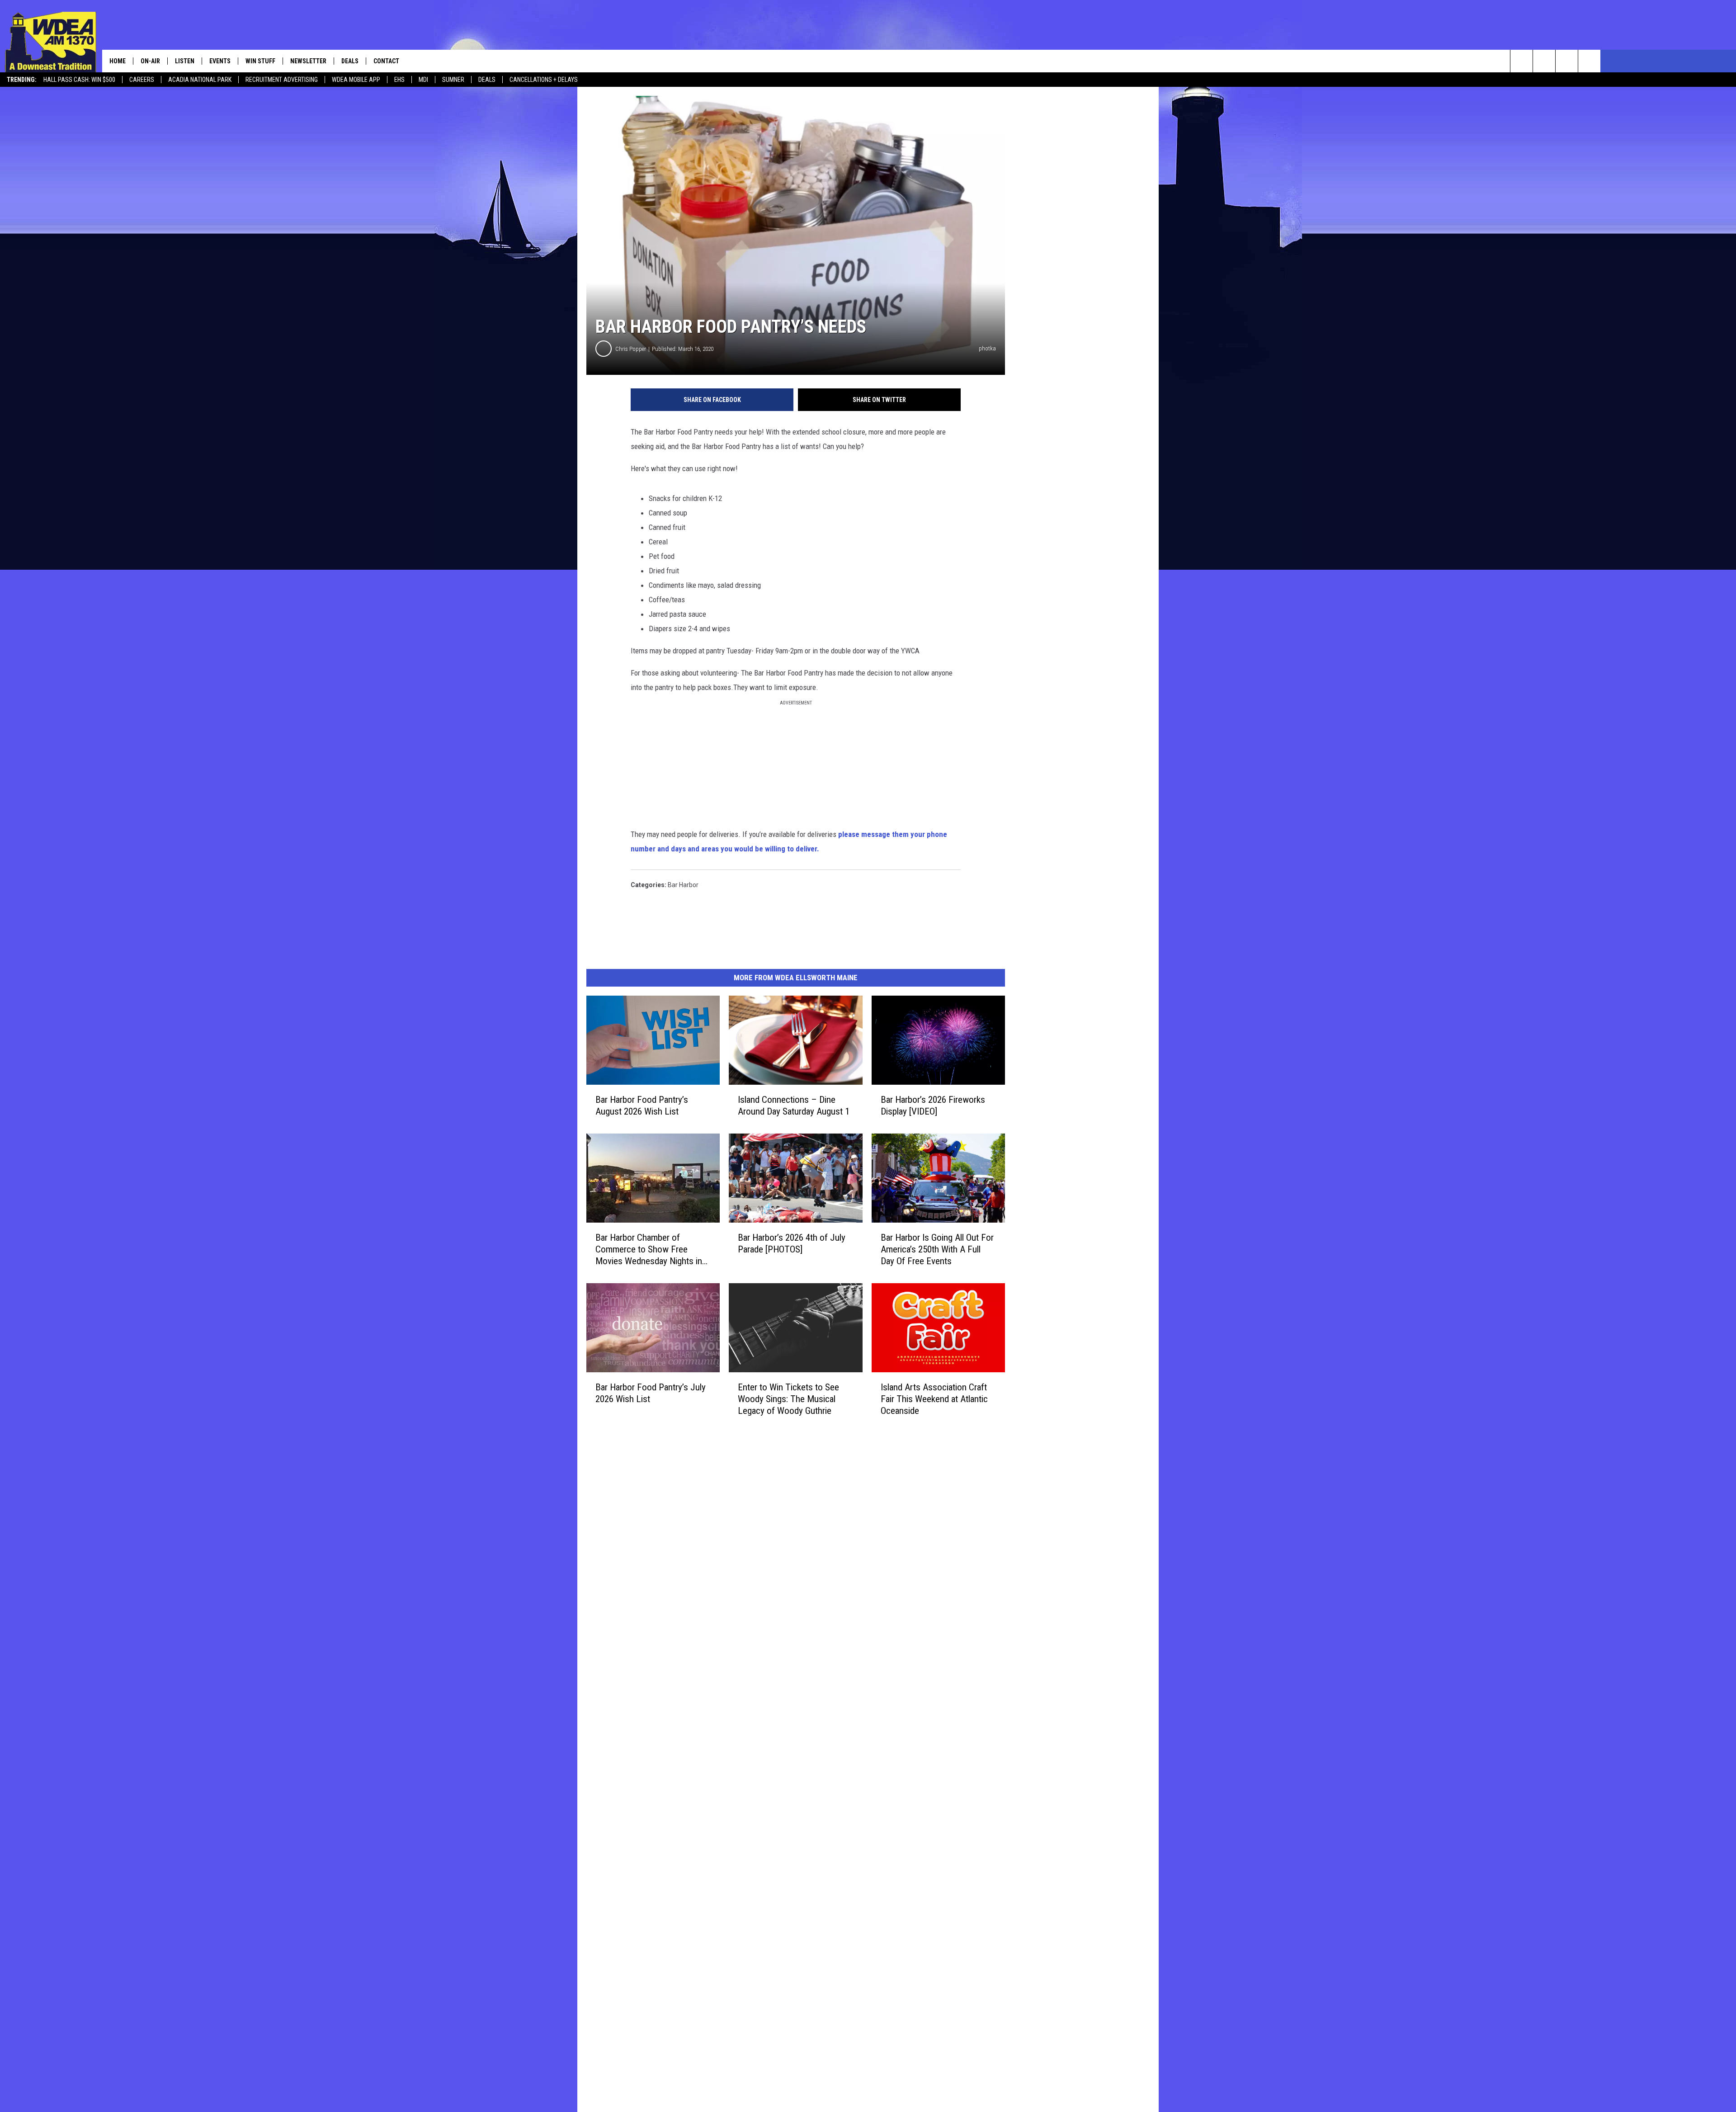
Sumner (453, 80)
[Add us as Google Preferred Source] (1544, 61)
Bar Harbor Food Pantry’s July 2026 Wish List (651, 1393)
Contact (386, 61)
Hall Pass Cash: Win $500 (79, 80)
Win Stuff (260, 61)
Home (118, 61)
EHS (399, 80)
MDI (423, 80)
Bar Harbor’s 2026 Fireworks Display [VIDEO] (933, 1106)
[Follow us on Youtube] (1589, 61)
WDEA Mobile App (356, 80)
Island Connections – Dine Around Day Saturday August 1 (794, 1106)
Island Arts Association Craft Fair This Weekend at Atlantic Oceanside (934, 1399)
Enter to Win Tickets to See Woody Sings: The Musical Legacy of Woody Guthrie (788, 1399)
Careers (142, 80)
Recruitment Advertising (282, 80)
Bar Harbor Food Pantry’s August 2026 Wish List (642, 1106)
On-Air (150, 61)
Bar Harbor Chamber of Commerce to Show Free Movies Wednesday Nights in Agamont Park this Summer (649, 1250)
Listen (185, 61)
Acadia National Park (200, 80)
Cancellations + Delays (544, 80)
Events (220, 61)
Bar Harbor (683, 885)
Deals (487, 80)
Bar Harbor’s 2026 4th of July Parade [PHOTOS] (792, 1243)
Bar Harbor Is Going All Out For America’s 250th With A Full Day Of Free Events (937, 1249)
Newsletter (308, 61)
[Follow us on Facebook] (1567, 61)
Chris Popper (631, 349)
